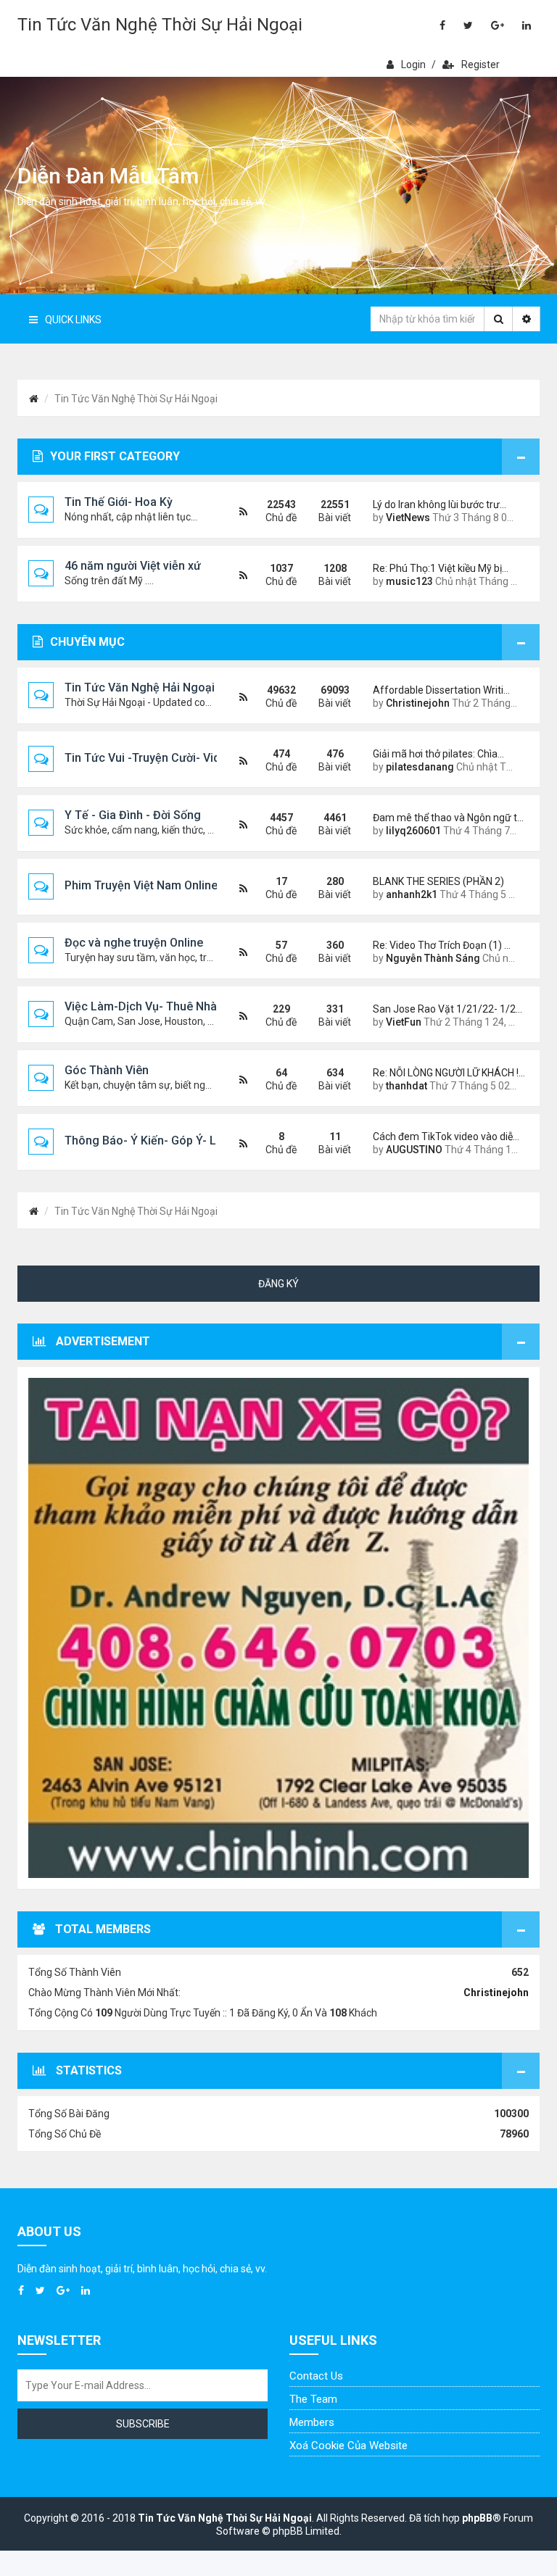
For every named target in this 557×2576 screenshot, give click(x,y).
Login (413, 65)
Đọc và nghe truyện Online (134, 943)
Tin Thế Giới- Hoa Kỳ (119, 502)
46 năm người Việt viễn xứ (133, 566)
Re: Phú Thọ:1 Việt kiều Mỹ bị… (441, 568)
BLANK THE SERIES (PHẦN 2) (438, 881)
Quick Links (73, 320)
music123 (409, 581)
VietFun (404, 1022)
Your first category (115, 456)
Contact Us (316, 2376)
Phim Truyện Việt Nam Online (141, 885)
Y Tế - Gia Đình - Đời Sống (133, 815)
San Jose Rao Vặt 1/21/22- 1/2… (445, 1009)
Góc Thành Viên (107, 1070)
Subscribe (143, 2424)
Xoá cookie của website (348, 2446)
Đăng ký (278, 1284)
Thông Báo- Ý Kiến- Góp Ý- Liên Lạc (160, 1140)
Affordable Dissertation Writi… (441, 690)
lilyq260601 (413, 831)
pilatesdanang (420, 767)
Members (312, 2422)
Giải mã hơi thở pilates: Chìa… (438, 754)
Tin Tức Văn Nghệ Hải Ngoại (140, 687)
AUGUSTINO (414, 1150)
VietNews (408, 518)
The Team (313, 2399)
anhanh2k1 (412, 894)
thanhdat (407, 1086)
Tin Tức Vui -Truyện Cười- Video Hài (159, 758)
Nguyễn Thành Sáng (433, 958)
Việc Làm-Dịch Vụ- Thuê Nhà (141, 1006)
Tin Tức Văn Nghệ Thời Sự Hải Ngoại (160, 25)
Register (480, 65)
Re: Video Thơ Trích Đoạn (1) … (442, 945)
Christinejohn (418, 703)
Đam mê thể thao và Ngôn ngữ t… (445, 818)
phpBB (477, 2518)
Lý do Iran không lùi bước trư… (440, 504)
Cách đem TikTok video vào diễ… (445, 1137)
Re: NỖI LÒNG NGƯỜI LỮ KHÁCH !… (445, 1073)
